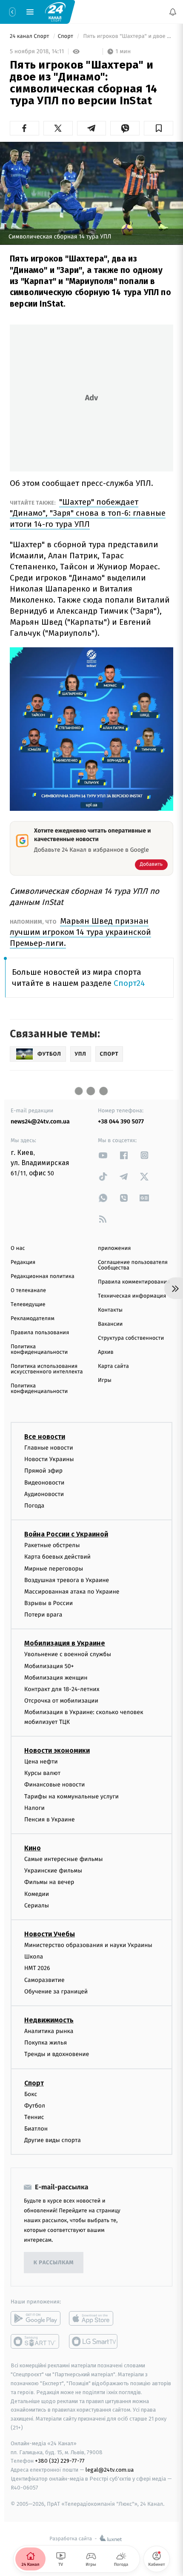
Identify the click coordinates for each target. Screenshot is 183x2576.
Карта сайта (113, 1366)
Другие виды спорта (53, 2140)
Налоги (34, 1808)
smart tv (36, 2341)
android (36, 2318)
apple (94, 2318)
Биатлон (36, 2129)
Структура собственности (131, 1338)
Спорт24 (129, 983)
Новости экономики (57, 1750)
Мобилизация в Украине (65, 1643)
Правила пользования (40, 1333)
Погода (34, 1506)
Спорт (66, 36)
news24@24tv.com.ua (40, 1121)
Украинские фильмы (53, 1871)
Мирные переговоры (54, 1568)
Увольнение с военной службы (68, 1654)
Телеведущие (28, 1305)
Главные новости (49, 1448)
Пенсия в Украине (50, 1819)
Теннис (34, 2117)
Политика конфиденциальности (39, 1350)
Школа (34, 1957)
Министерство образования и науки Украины (88, 1945)
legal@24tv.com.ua (110, 2470)
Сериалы (37, 1905)
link (103, 1155)
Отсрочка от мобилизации (61, 1701)
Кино (33, 1848)
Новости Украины (49, 1459)
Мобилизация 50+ (49, 1666)
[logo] (55, 11)
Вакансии (110, 1324)
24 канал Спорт (30, 36)
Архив (106, 1352)
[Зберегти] (159, 128)
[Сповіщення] (173, 12)
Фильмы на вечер (49, 1882)
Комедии (37, 1894)
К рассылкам (54, 2263)
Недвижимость (49, 2020)
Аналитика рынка (49, 2031)
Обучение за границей (56, 1992)
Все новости (45, 1437)
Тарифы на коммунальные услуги (71, 1796)
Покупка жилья (46, 2043)
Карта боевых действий (57, 1557)
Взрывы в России (49, 1603)
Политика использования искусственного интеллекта (47, 1369)
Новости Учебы (50, 1934)
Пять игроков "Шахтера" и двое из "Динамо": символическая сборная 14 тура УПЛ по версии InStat (127, 36)
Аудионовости (44, 1494)
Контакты (110, 1310)
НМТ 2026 (37, 1968)
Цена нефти (41, 1762)
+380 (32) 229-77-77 (60, 2461)
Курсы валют (42, 1773)
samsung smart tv (94, 2341)
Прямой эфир (43, 1471)
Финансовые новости (54, 1785)
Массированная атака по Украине (72, 1592)
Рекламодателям (33, 1319)
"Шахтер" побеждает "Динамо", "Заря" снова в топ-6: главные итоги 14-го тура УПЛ (88, 513)
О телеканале (28, 1291)
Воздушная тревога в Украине (67, 1580)
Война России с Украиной (66, 1534)
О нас (18, 1248)
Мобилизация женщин (56, 1678)
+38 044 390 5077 (121, 1121)
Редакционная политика (43, 1277)
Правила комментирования (134, 1282)
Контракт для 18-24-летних (62, 1689)
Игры (105, 1380)
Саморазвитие (44, 1980)
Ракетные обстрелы (52, 1545)
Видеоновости (44, 1482)
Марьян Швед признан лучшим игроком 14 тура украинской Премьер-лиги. (80, 932)
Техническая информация (132, 1296)
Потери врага (43, 1615)
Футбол (35, 2106)
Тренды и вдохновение (57, 2054)
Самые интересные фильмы (63, 1859)
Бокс (31, 2094)
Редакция (23, 1262)
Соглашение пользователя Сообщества (133, 1265)
